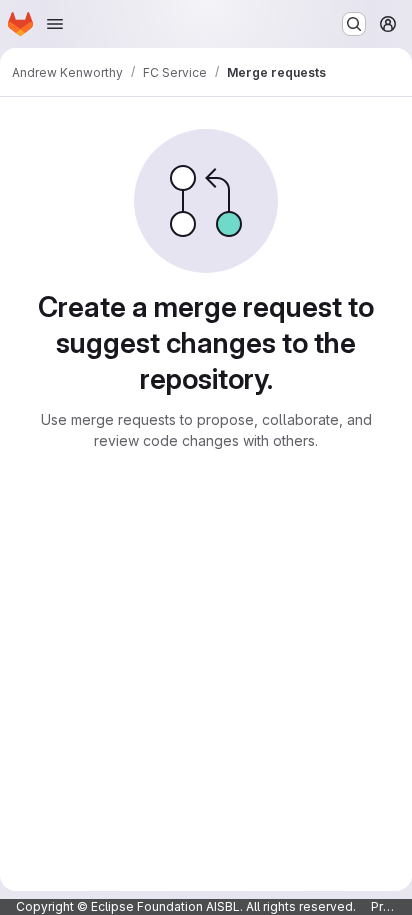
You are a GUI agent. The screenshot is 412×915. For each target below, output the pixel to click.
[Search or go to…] (354, 24)
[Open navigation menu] (55, 24)
